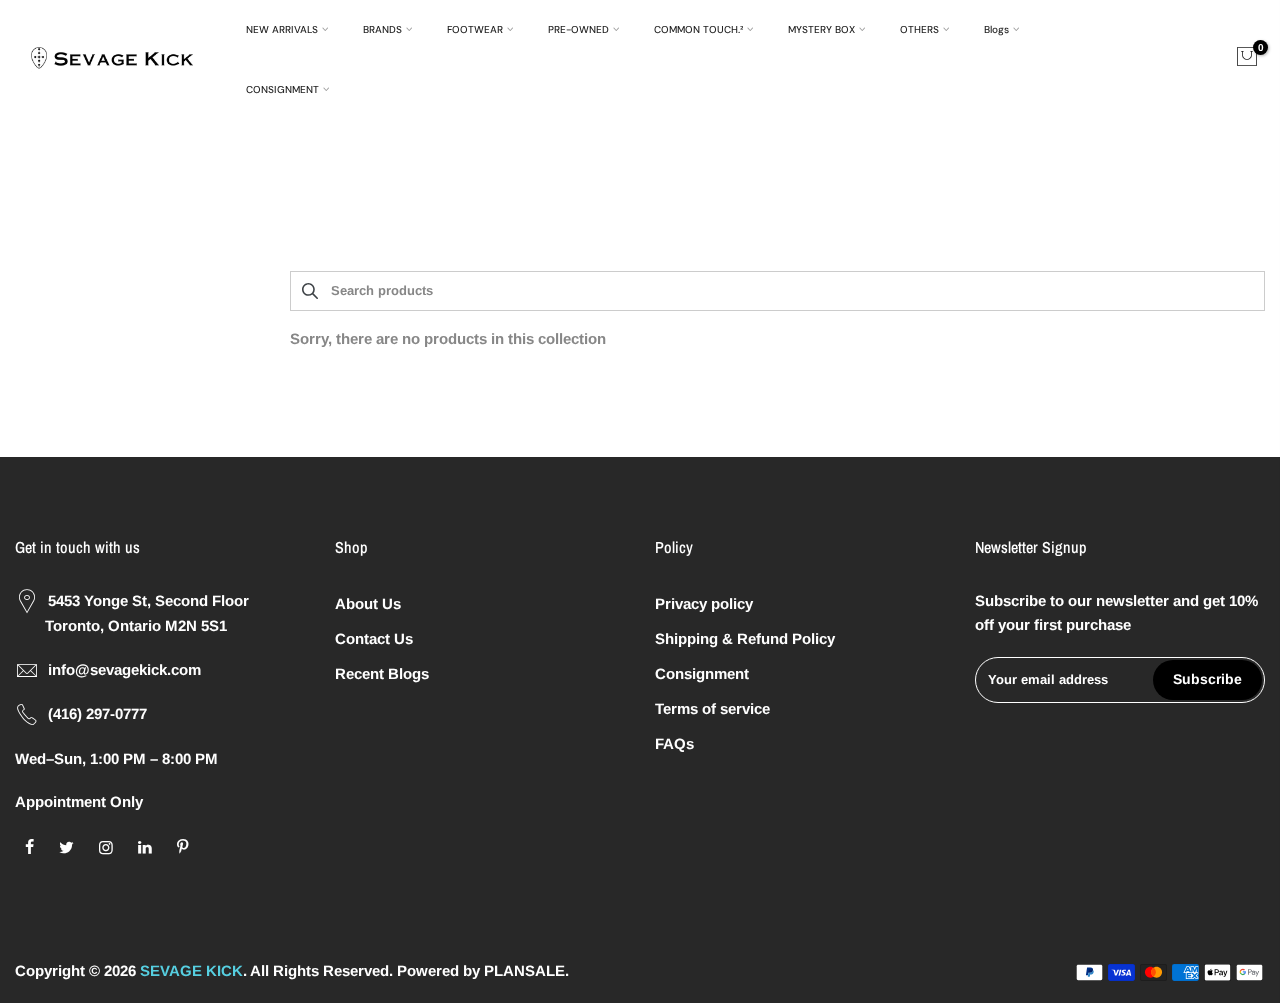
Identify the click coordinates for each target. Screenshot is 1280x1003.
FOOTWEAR (475, 29)
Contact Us (374, 638)
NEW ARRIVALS (282, 29)
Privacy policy (704, 603)
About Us (368, 603)
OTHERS (919, 29)
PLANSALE (524, 970)
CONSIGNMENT (282, 89)
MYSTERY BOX (821, 29)
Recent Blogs (382, 673)
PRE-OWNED (578, 29)
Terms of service (712, 708)
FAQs (674, 743)
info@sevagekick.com (124, 669)
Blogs (996, 29)
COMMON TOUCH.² (698, 29)
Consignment (702, 673)
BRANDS (382, 29)
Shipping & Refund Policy (745, 638)
